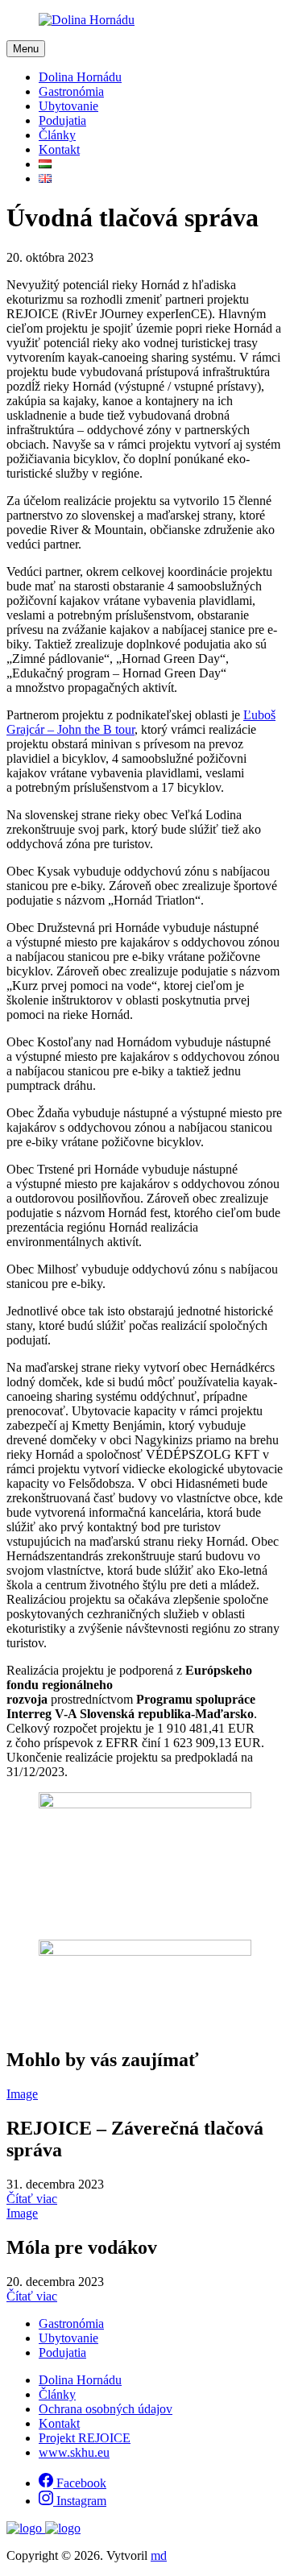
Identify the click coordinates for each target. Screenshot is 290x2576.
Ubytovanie (68, 106)
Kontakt (59, 149)
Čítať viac (32, 2199)
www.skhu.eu (74, 2452)
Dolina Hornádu (80, 77)
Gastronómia (71, 91)
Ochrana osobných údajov (106, 2409)
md (159, 2555)
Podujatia (62, 120)
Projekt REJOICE (85, 2438)
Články (57, 135)
